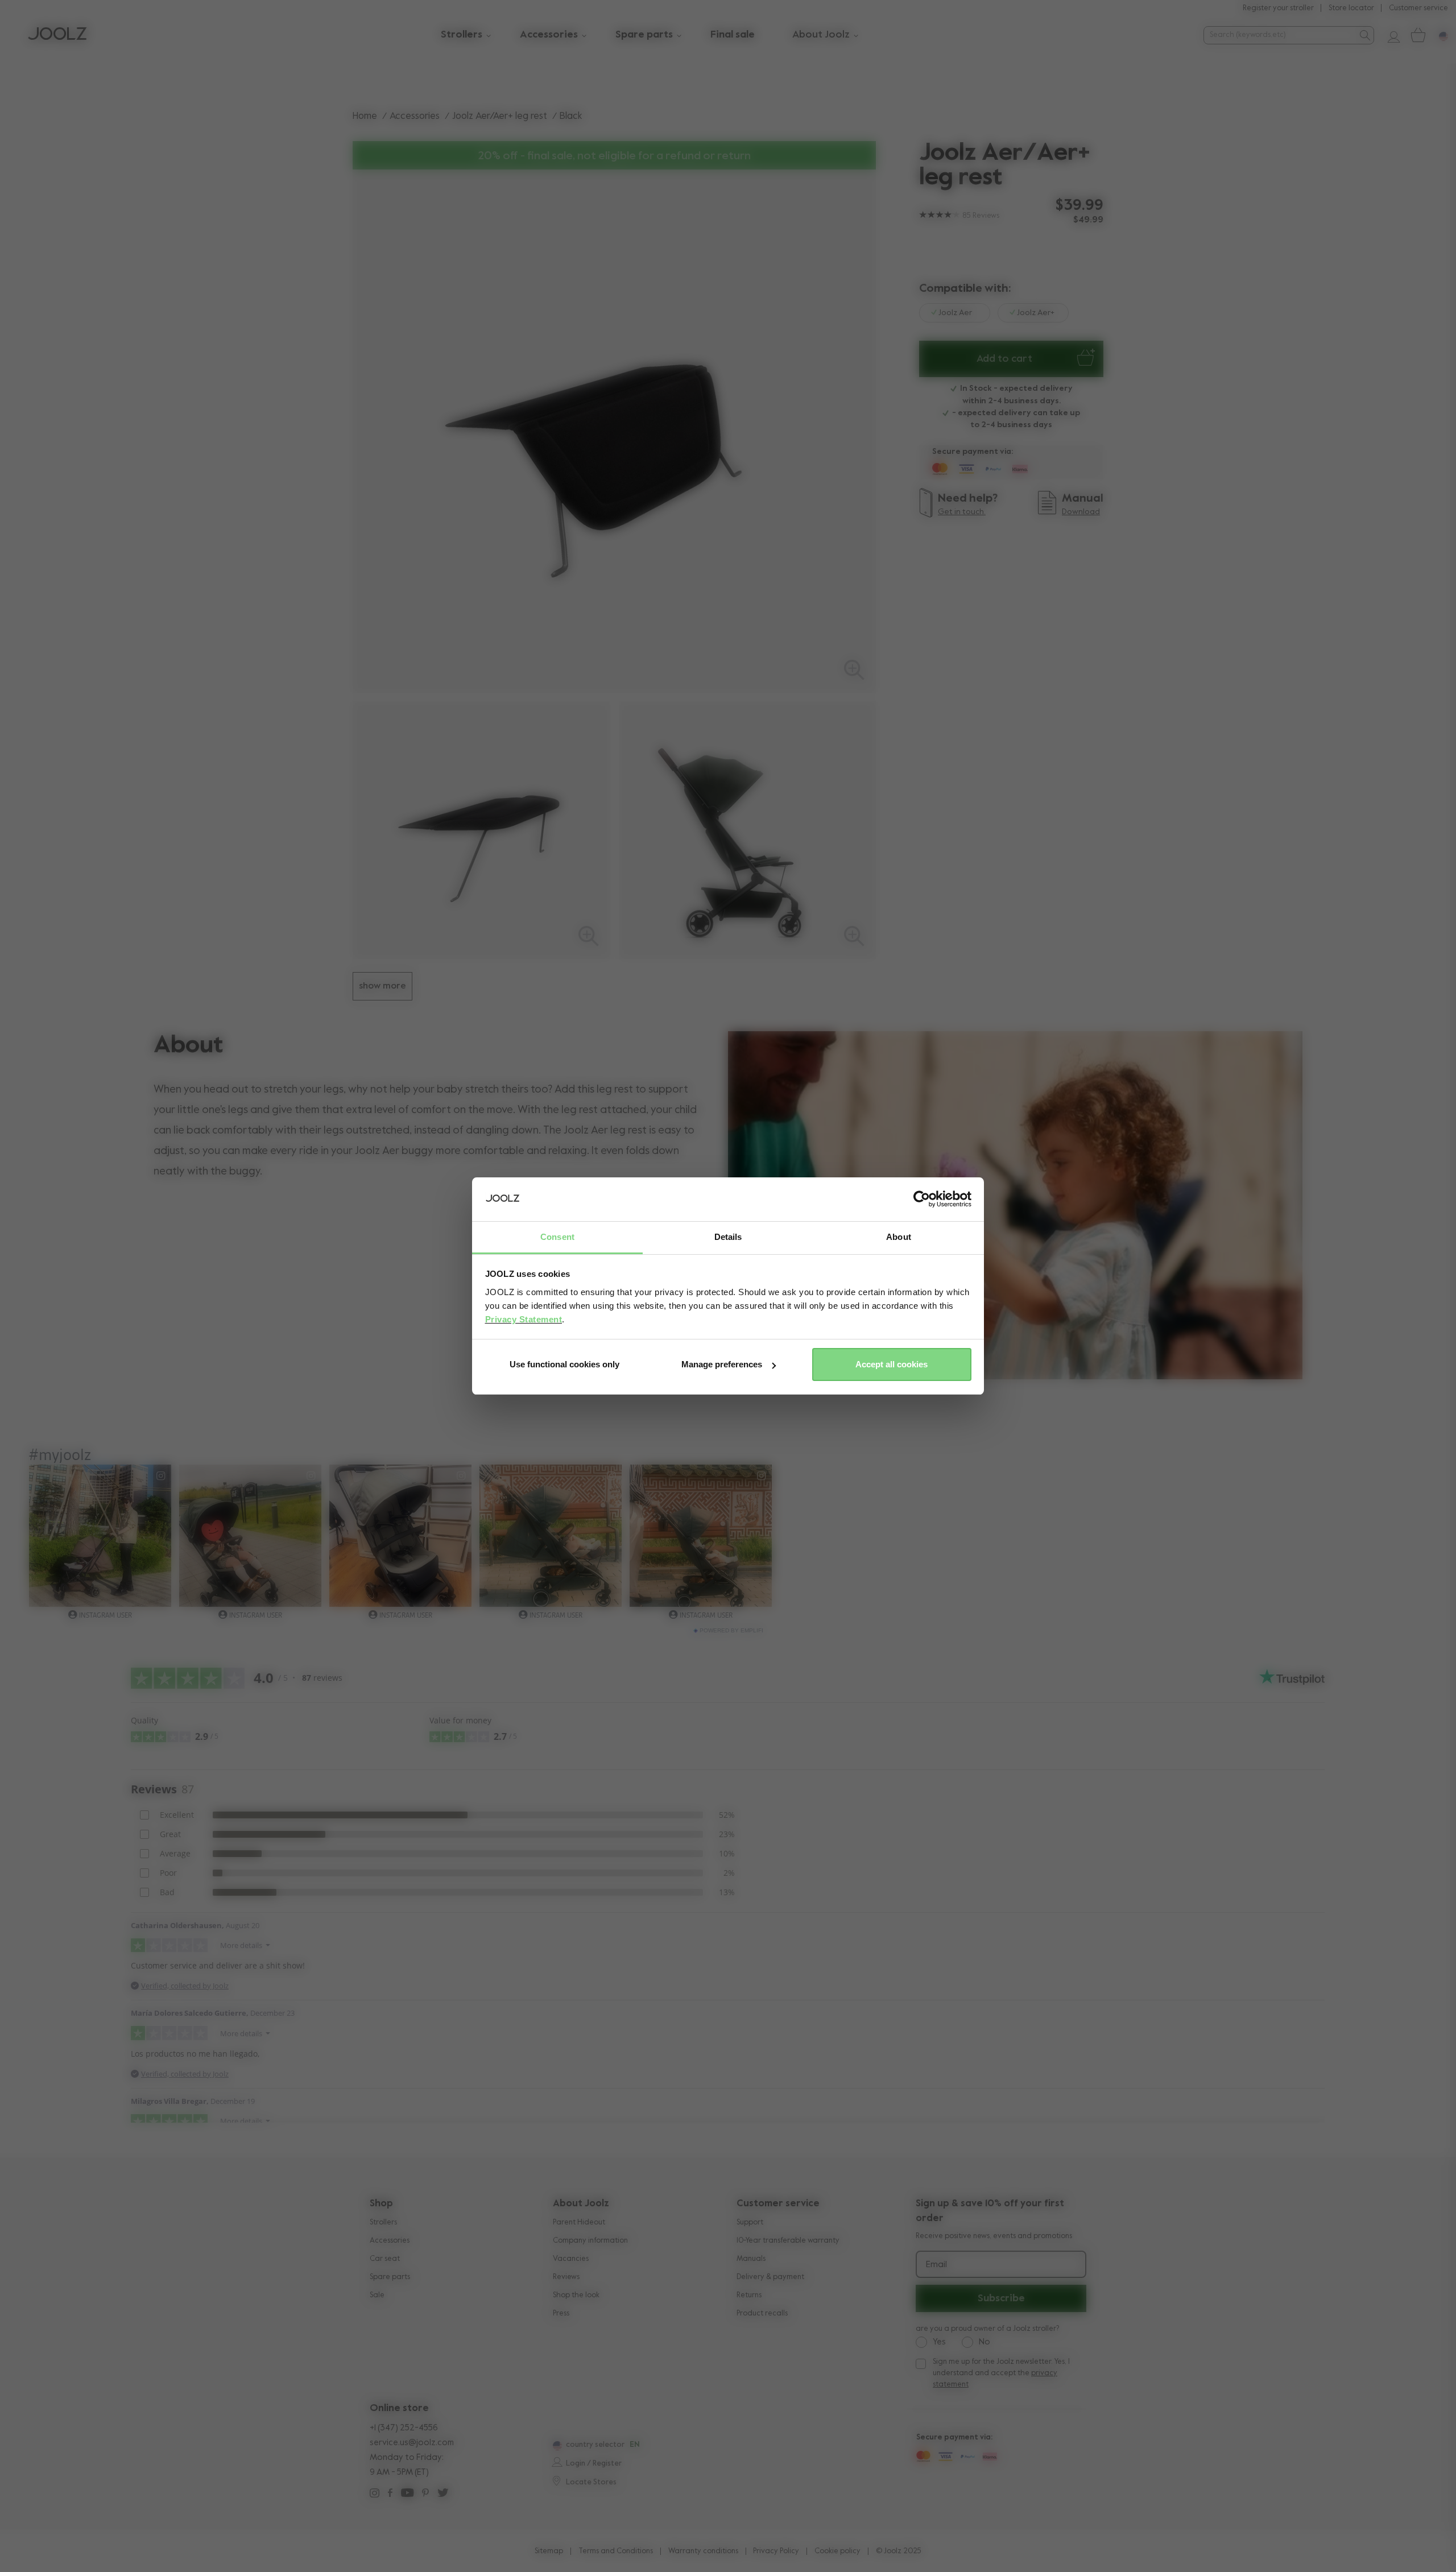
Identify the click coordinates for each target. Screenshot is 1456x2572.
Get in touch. (962, 512)
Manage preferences (722, 1364)
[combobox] (1279, 35)
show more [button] (382, 986)
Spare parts (390, 2277)
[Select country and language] (1439, 35)
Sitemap (549, 2551)
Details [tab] (728, 1237)
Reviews (566, 2277)
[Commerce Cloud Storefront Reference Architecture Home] (57, 35)
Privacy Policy (776, 2551)
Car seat (385, 2259)
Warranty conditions (703, 2551)
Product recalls (762, 2313)
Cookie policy (837, 2551)
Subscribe (1001, 2298)
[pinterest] (425, 2494)
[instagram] (375, 2494)
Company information (590, 2241)
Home (365, 116)
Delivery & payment (770, 2277)
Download (1081, 512)
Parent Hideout (579, 2222)
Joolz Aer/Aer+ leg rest (500, 116)
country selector (595, 2445)
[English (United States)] (556, 2446)
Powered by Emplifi (731, 1631)
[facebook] (390, 2494)
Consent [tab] (557, 1237)
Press (561, 2313)
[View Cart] (1417, 35)
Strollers (383, 2222)
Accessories (415, 116)
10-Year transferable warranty (788, 2241)
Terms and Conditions (616, 2551)
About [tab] (899, 1237)
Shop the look (576, 2295)
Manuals (751, 2259)
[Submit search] (1364, 35)
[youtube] (407, 2494)
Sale (377, 2295)
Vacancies (571, 2259)
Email (936, 2265)
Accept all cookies (892, 1364)
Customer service (1418, 8)
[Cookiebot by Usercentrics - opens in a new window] (922, 1200)
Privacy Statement (524, 1319)
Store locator (1351, 8)
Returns (749, 2295)
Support (750, 2222)
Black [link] (571, 116)
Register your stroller (1278, 8)
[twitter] (443, 2494)
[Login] (1389, 35)
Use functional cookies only (564, 1364)
